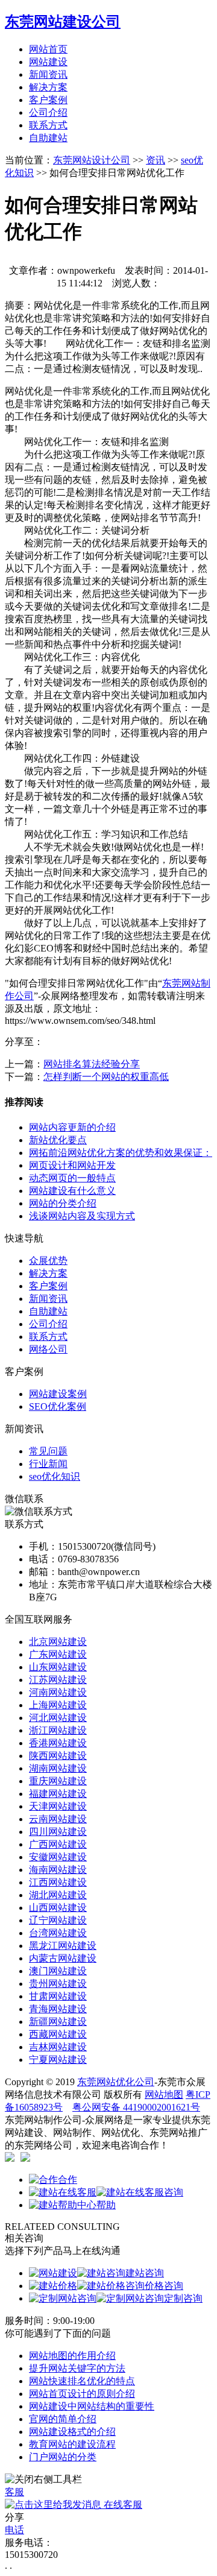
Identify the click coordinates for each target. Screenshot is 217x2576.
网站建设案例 (58, 1394)
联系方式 (48, 125)
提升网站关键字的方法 (77, 2368)
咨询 (174, 2192)
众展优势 (48, 1261)
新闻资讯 (48, 74)
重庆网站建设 (58, 1781)
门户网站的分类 (63, 2457)
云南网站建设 (58, 1819)
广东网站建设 (58, 1654)
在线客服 (122, 2505)
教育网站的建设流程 (72, 2444)
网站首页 (48, 49)
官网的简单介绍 (63, 2419)
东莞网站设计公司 (92, 160)
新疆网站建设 (58, 2022)
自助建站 (48, 138)
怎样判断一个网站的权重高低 (106, 1077)
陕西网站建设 (58, 1756)
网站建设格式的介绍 (72, 2432)
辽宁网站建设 (58, 1920)
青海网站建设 (58, 2009)
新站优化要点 (58, 1140)
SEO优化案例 (58, 1406)
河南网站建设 (58, 1692)
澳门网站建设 (58, 1971)
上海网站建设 (58, 1705)
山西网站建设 (58, 1908)
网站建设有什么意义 (72, 1191)
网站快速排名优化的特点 (82, 2381)
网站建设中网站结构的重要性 (92, 2406)
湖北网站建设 (58, 1895)
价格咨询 (164, 2286)
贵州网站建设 (58, 1984)
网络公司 (48, 1349)
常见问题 (48, 1451)
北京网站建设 (58, 1642)
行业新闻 (48, 1464)
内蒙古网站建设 (63, 1958)
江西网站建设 (58, 1882)
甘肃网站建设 (58, 1996)
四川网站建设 (58, 1832)
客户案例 (48, 100)
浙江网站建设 (58, 1730)
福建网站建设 (58, 1794)
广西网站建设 (58, 1844)
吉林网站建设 (58, 2047)
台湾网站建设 (58, 1933)
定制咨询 (183, 2298)
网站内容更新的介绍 (72, 1127)
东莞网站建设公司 (63, 22)
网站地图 (164, 2095)
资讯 (156, 160)
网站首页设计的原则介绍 (82, 2394)
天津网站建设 (58, 1806)
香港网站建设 (58, 1743)
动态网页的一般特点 (72, 1178)
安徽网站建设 (58, 1857)
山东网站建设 (58, 1667)
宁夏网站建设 (58, 2060)
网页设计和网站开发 (72, 1165)
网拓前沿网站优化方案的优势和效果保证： (121, 1153)
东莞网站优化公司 (116, 2082)
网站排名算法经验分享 (92, 1064)
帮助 (106, 2205)
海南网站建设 (58, 1870)
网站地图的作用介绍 (72, 2356)
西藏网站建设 (58, 2034)
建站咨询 (145, 2273)
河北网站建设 (58, 1718)
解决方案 (48, 87)
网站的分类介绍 (63, 1203)
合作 (68, 2180)
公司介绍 (48, 112)
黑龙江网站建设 (63, 1946)
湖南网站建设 (58, 1768)
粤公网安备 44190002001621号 (136, 2107)
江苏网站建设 (58, 1680)
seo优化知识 (55, 1476)
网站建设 (48, 62)
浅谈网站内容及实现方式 (82, 1216)
